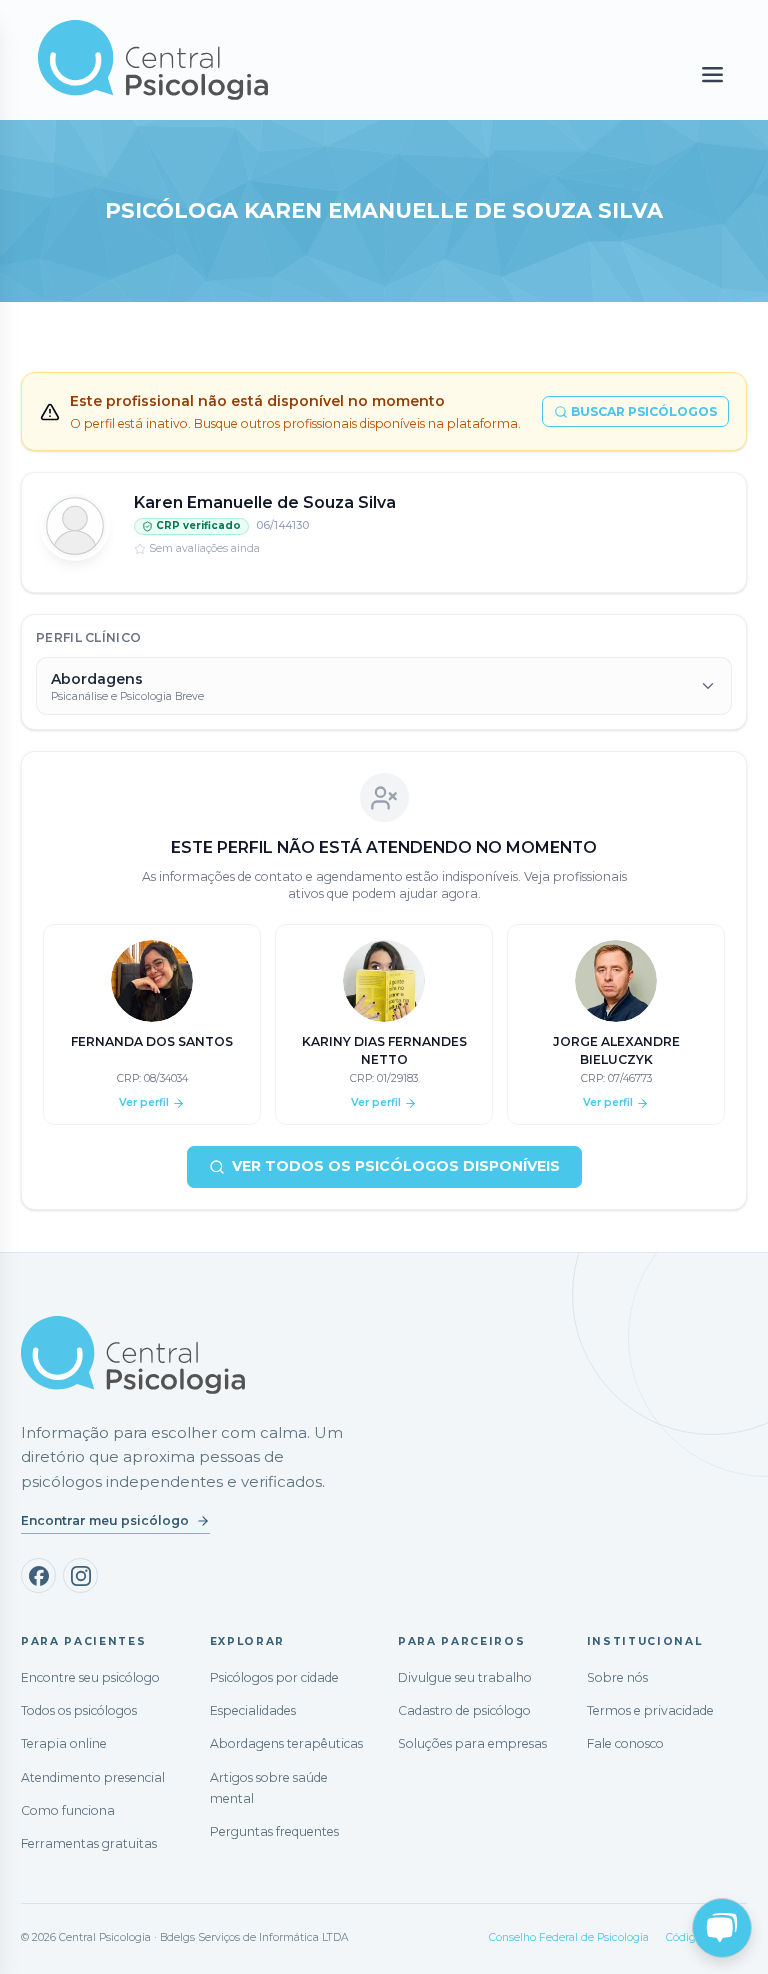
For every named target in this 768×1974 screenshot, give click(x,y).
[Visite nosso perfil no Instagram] (80, 1575)
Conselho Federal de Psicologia (569, 1937)
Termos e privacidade (650, 1710)
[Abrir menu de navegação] (712, 75)
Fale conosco (625, 1743)
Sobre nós (617, 1677)
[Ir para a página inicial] (133, 1355)
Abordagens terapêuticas (286, 1743)
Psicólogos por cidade (274, 1677)
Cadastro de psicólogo (464, 1710)
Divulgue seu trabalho (465, 1677)
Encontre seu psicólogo (90, 1677)
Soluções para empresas (472, 1743)
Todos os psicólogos (79, 1710)
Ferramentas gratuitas (89, 1843)
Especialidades (253, 1710)
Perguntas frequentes (274, 1831)
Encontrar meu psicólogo (105, 1520)
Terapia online (64, 1743)
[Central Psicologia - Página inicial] (277, 60)
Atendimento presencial (93, 1777)
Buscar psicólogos (644, 411)
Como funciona (68, 1810)
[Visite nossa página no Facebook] (38, 1575)
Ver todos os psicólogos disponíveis (396, 1166)
